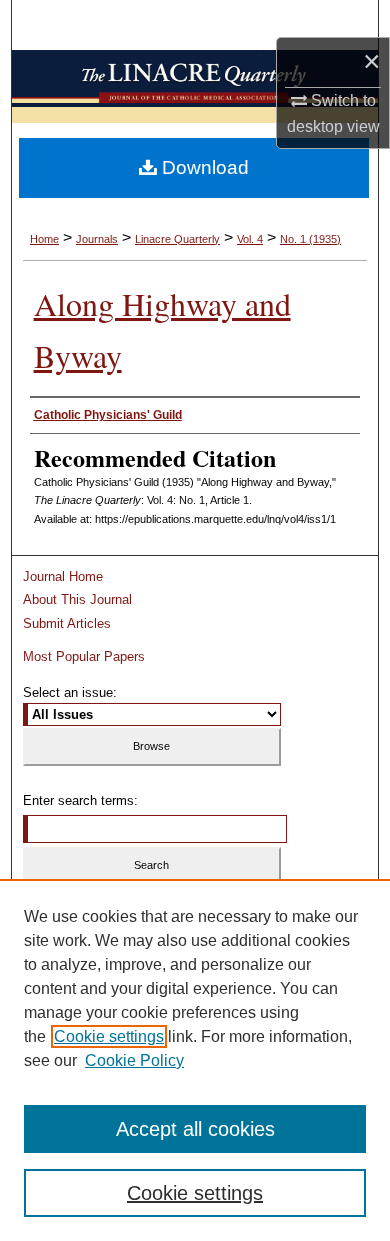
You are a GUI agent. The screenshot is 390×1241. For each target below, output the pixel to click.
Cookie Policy (134, 1060)
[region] (195, 1060)
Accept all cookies (195, 1129)
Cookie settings (109, 1036)
